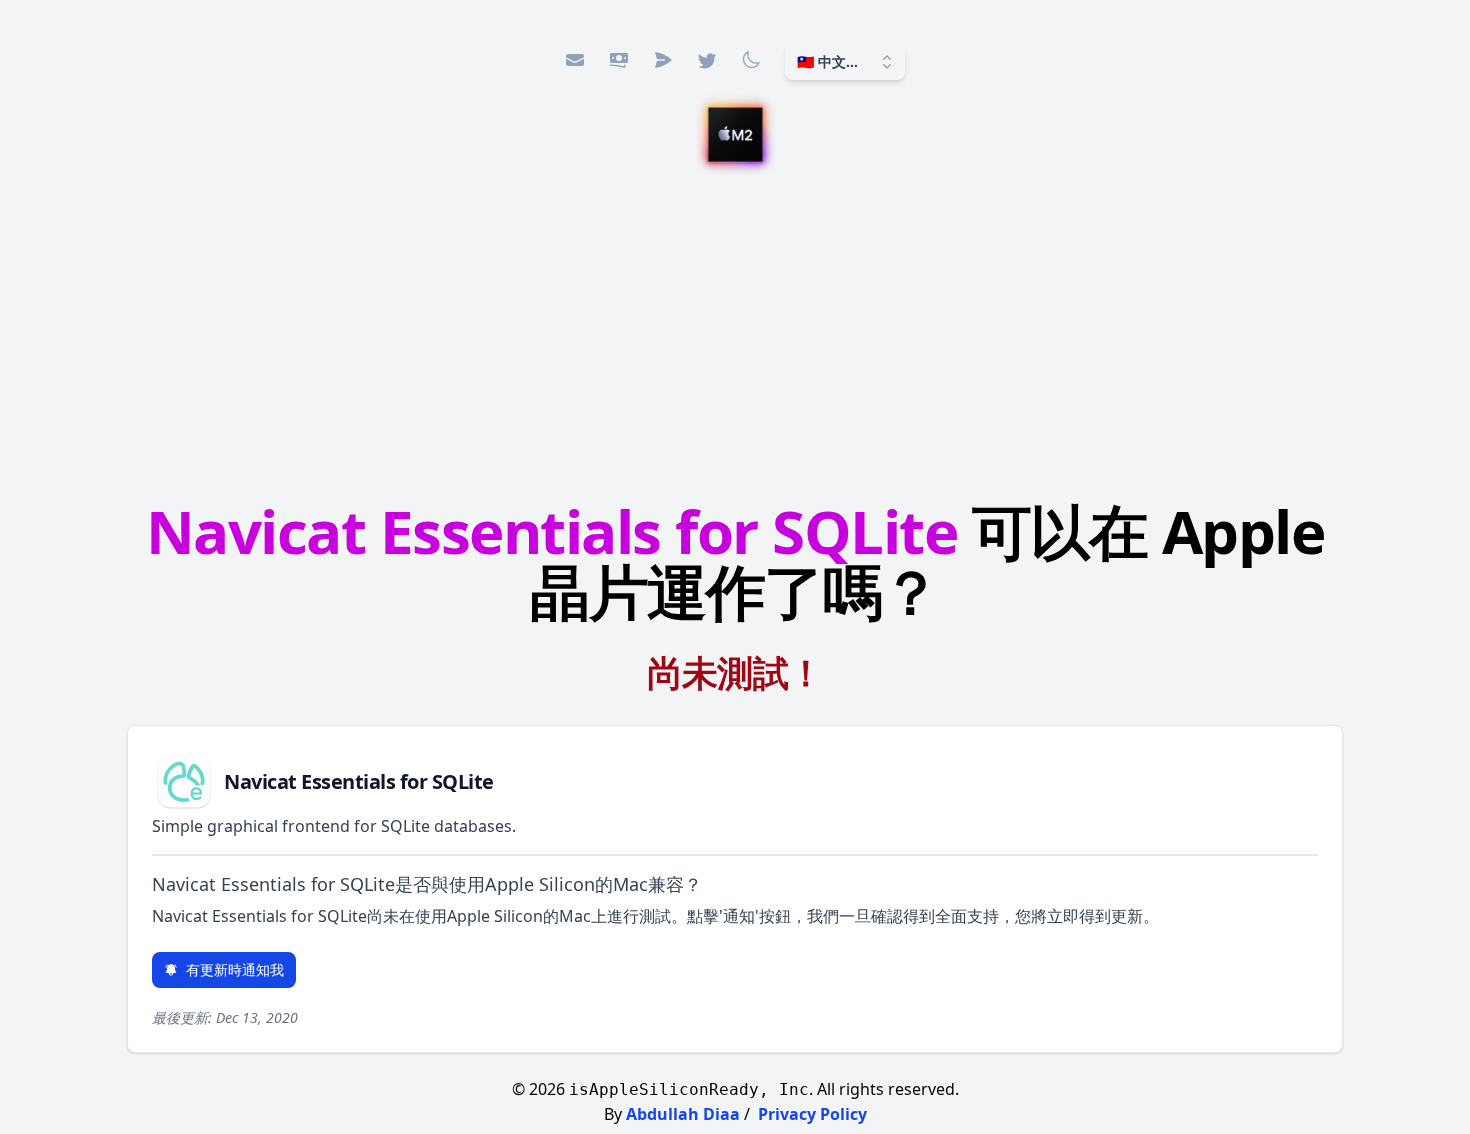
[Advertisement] (735, 335)
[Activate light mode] (751, 60)
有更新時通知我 (235, 969)
